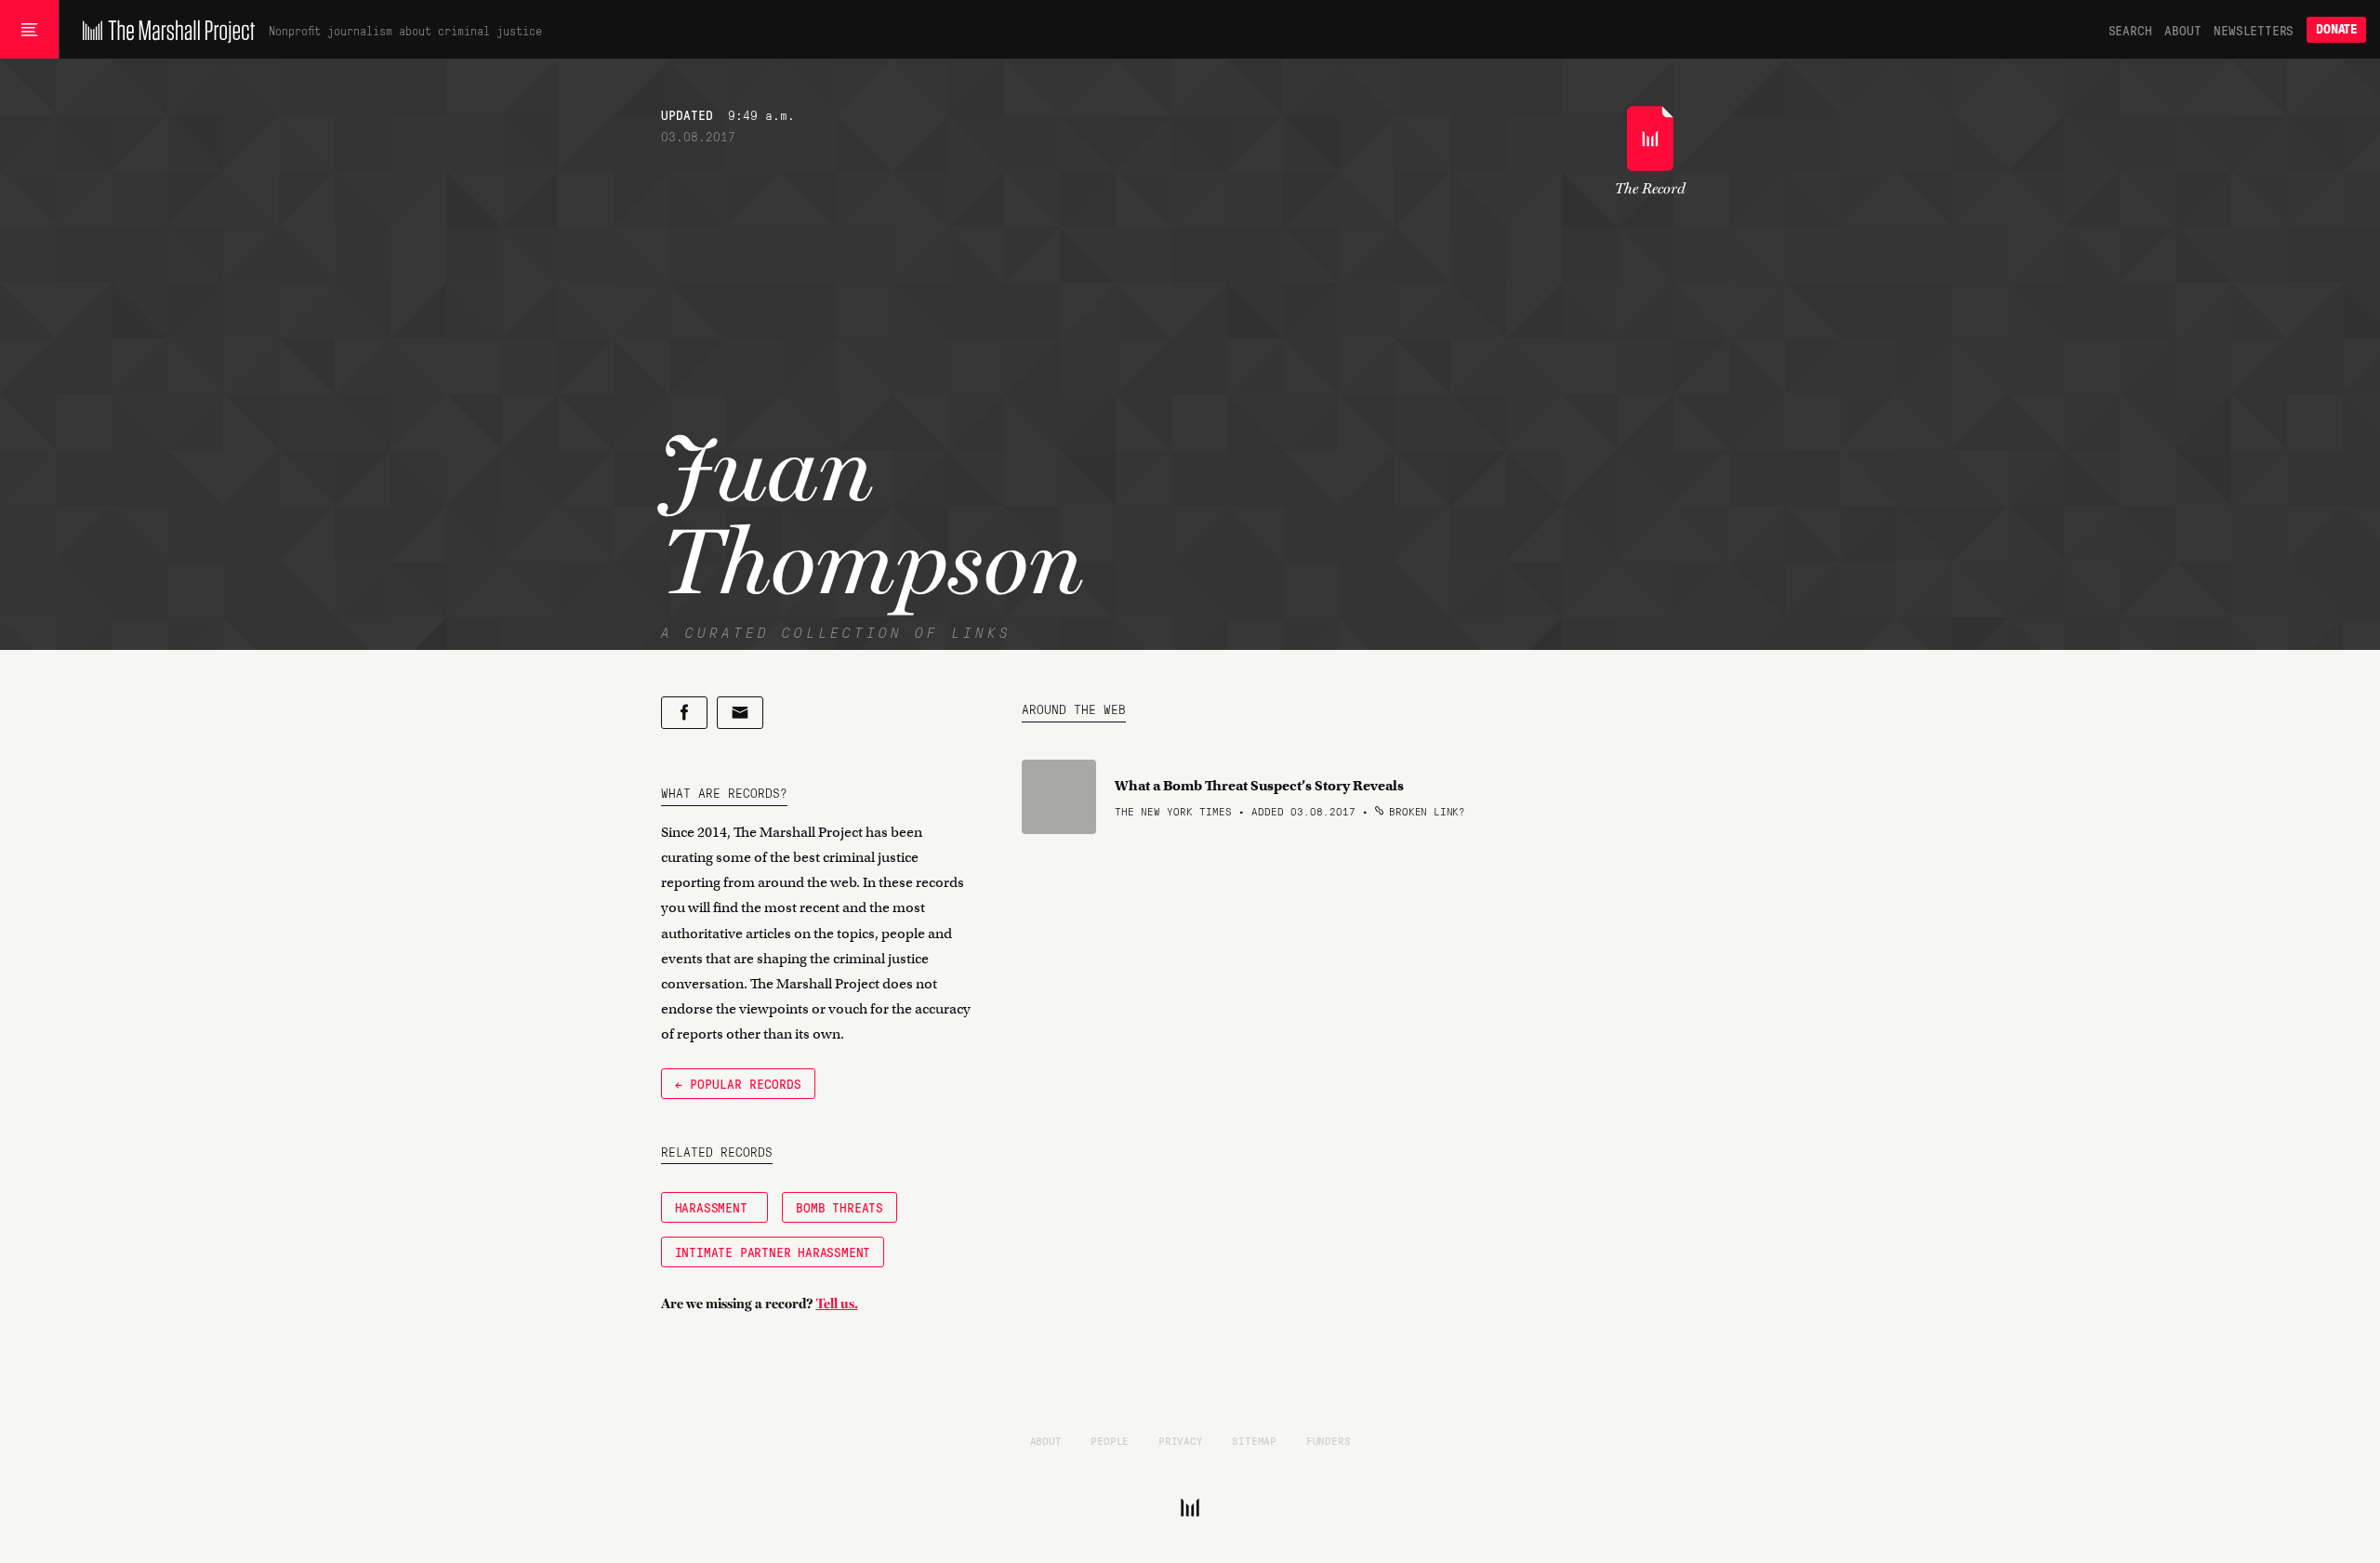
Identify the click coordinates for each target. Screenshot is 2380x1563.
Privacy (1181, 1440)
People (1110, 1440)
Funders (1329, 1440)
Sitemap (1254, 1440)
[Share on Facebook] (684, 713)
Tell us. (837, 1304)
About (2182, 30)
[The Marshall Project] (164, 30)
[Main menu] (29, 30)
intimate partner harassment (773, 1252)
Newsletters (2254, 30)
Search (2130, 30)
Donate (2336, 29)
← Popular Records (738, 1083)
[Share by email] (740, 713)
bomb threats (840, 1207)
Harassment (715, 1207)
